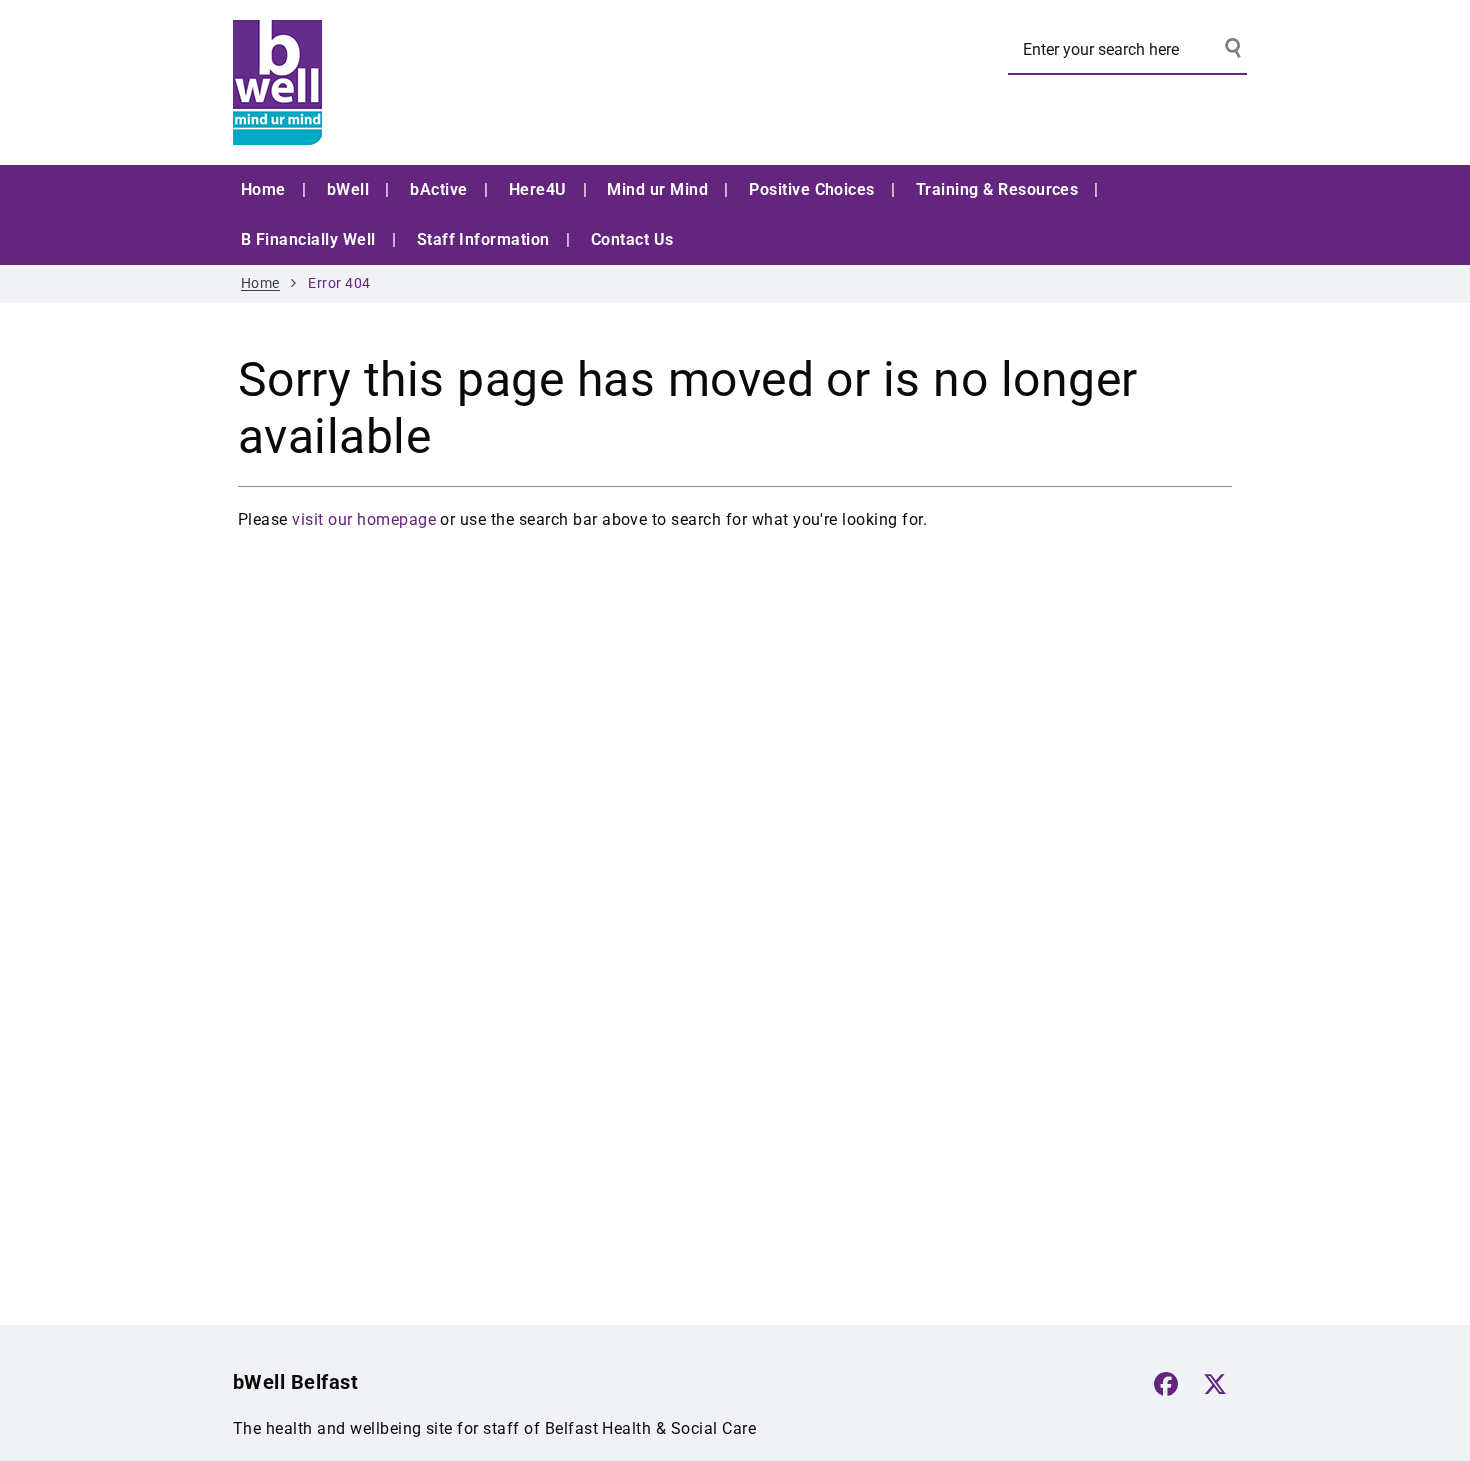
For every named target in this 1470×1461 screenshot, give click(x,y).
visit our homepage (364, 519)
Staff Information (483, 239)
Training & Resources (997, 189)
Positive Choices (812, 189)
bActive (438, 189)
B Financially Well (308, 239)
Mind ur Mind (657, 189)
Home (263, 189)
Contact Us (632, 239)
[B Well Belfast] (383, 82)
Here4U (538, 189)
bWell (348, 189)
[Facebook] (1166, 1384)
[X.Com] (1215, 1384)
